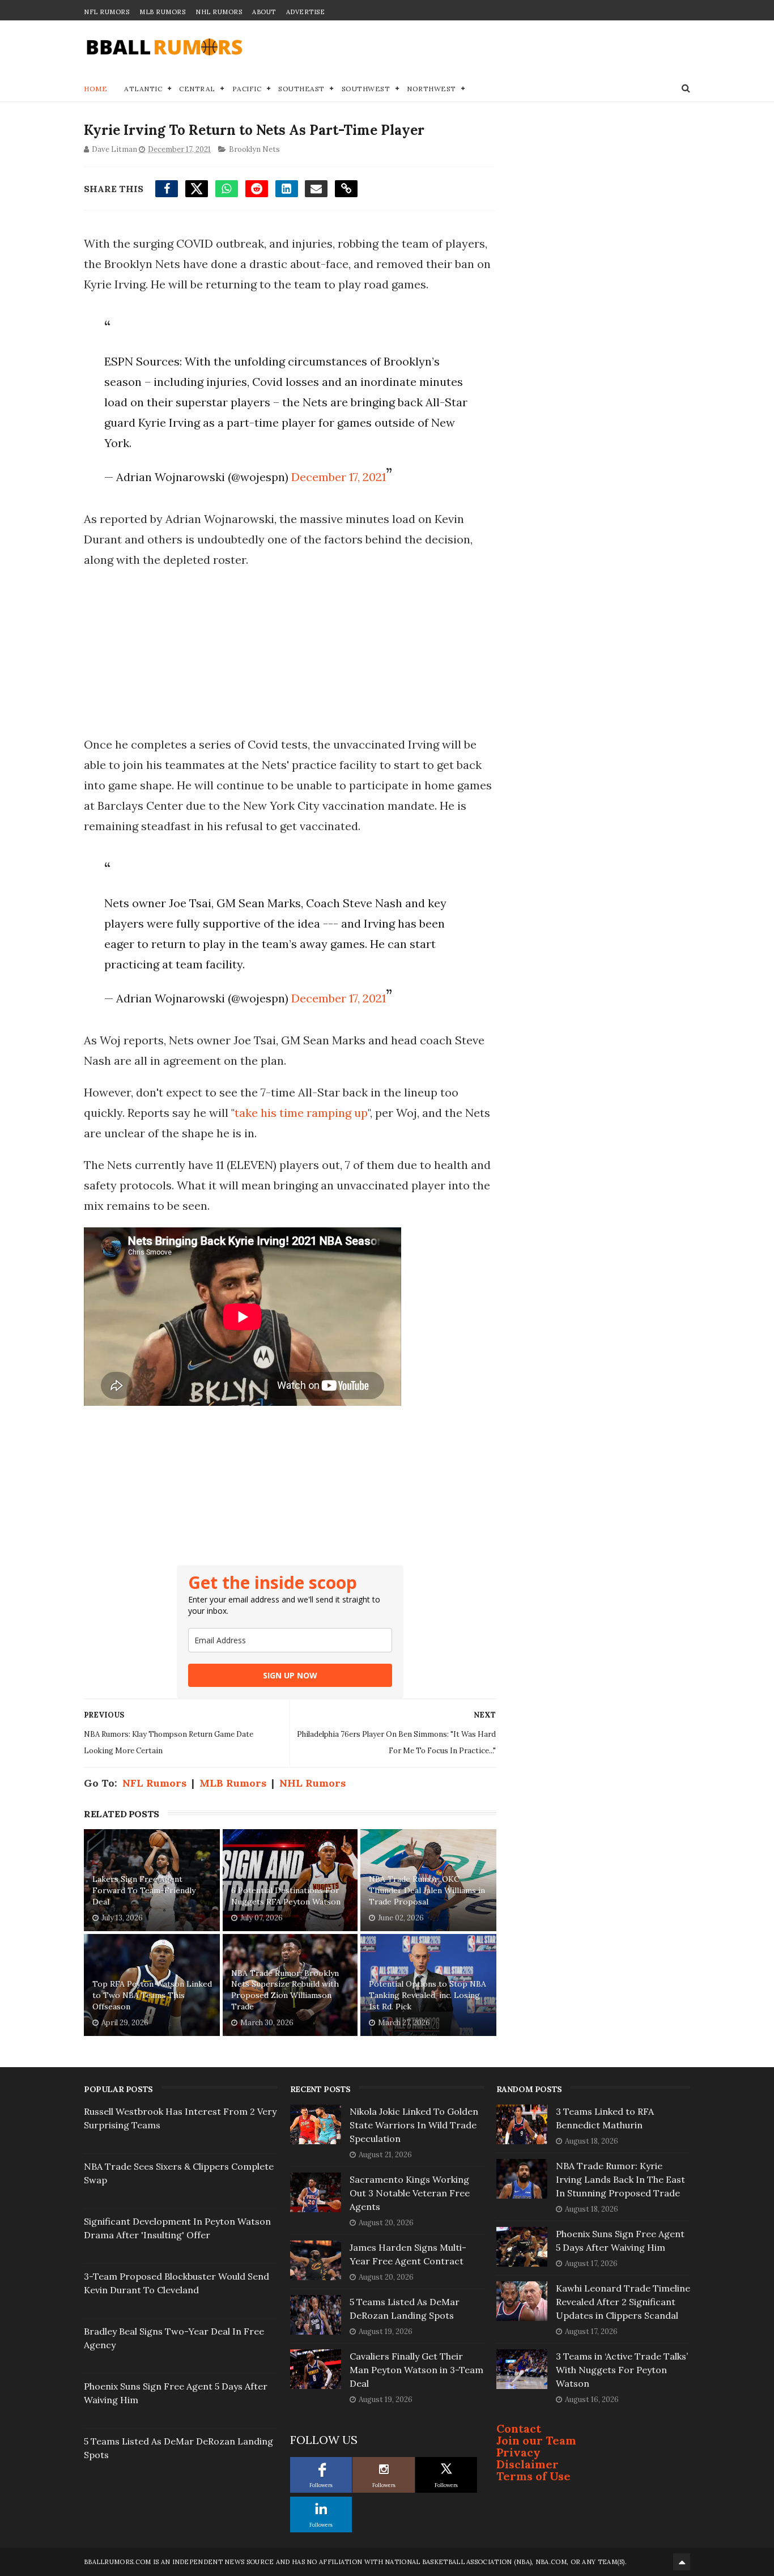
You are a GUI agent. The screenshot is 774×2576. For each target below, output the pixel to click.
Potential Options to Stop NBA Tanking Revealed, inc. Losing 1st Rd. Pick (428, 1995)
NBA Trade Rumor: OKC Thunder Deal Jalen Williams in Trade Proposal (427, 1890)
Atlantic (143, 89)
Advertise (306, 12)
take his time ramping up (301, 1113)
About (264, 12)
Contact (519, 2428)
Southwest (366, 89)
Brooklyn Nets (254, 149)
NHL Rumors (219, 12)
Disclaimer (528, 2464)
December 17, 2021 (339, 477)
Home (95, 89)
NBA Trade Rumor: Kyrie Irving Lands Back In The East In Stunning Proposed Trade (620, 2179)
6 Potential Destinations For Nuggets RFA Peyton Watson (286, 1896)
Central (197, 89)
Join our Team (536, 2440)
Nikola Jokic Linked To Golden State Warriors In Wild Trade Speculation (414, 2125)
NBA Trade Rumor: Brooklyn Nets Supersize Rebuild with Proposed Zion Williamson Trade (285, 1990)
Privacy (518, 2452)
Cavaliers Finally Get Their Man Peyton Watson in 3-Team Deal (416, 2370)
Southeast (301, 89)
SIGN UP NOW (290, 1675)
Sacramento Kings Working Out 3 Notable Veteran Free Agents (410, 2193)
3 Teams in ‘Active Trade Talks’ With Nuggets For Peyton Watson (622, 2370)
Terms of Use (533, 2476)
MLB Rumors (162, 12)
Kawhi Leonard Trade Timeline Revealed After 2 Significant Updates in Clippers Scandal (623, 2302)
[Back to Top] (682, 2562)
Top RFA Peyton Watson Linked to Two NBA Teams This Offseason (152, 1995)
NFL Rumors (107, 12)
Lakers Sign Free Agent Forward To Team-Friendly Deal (144, 1890)
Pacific (247, 89)
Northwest (431, 89)
